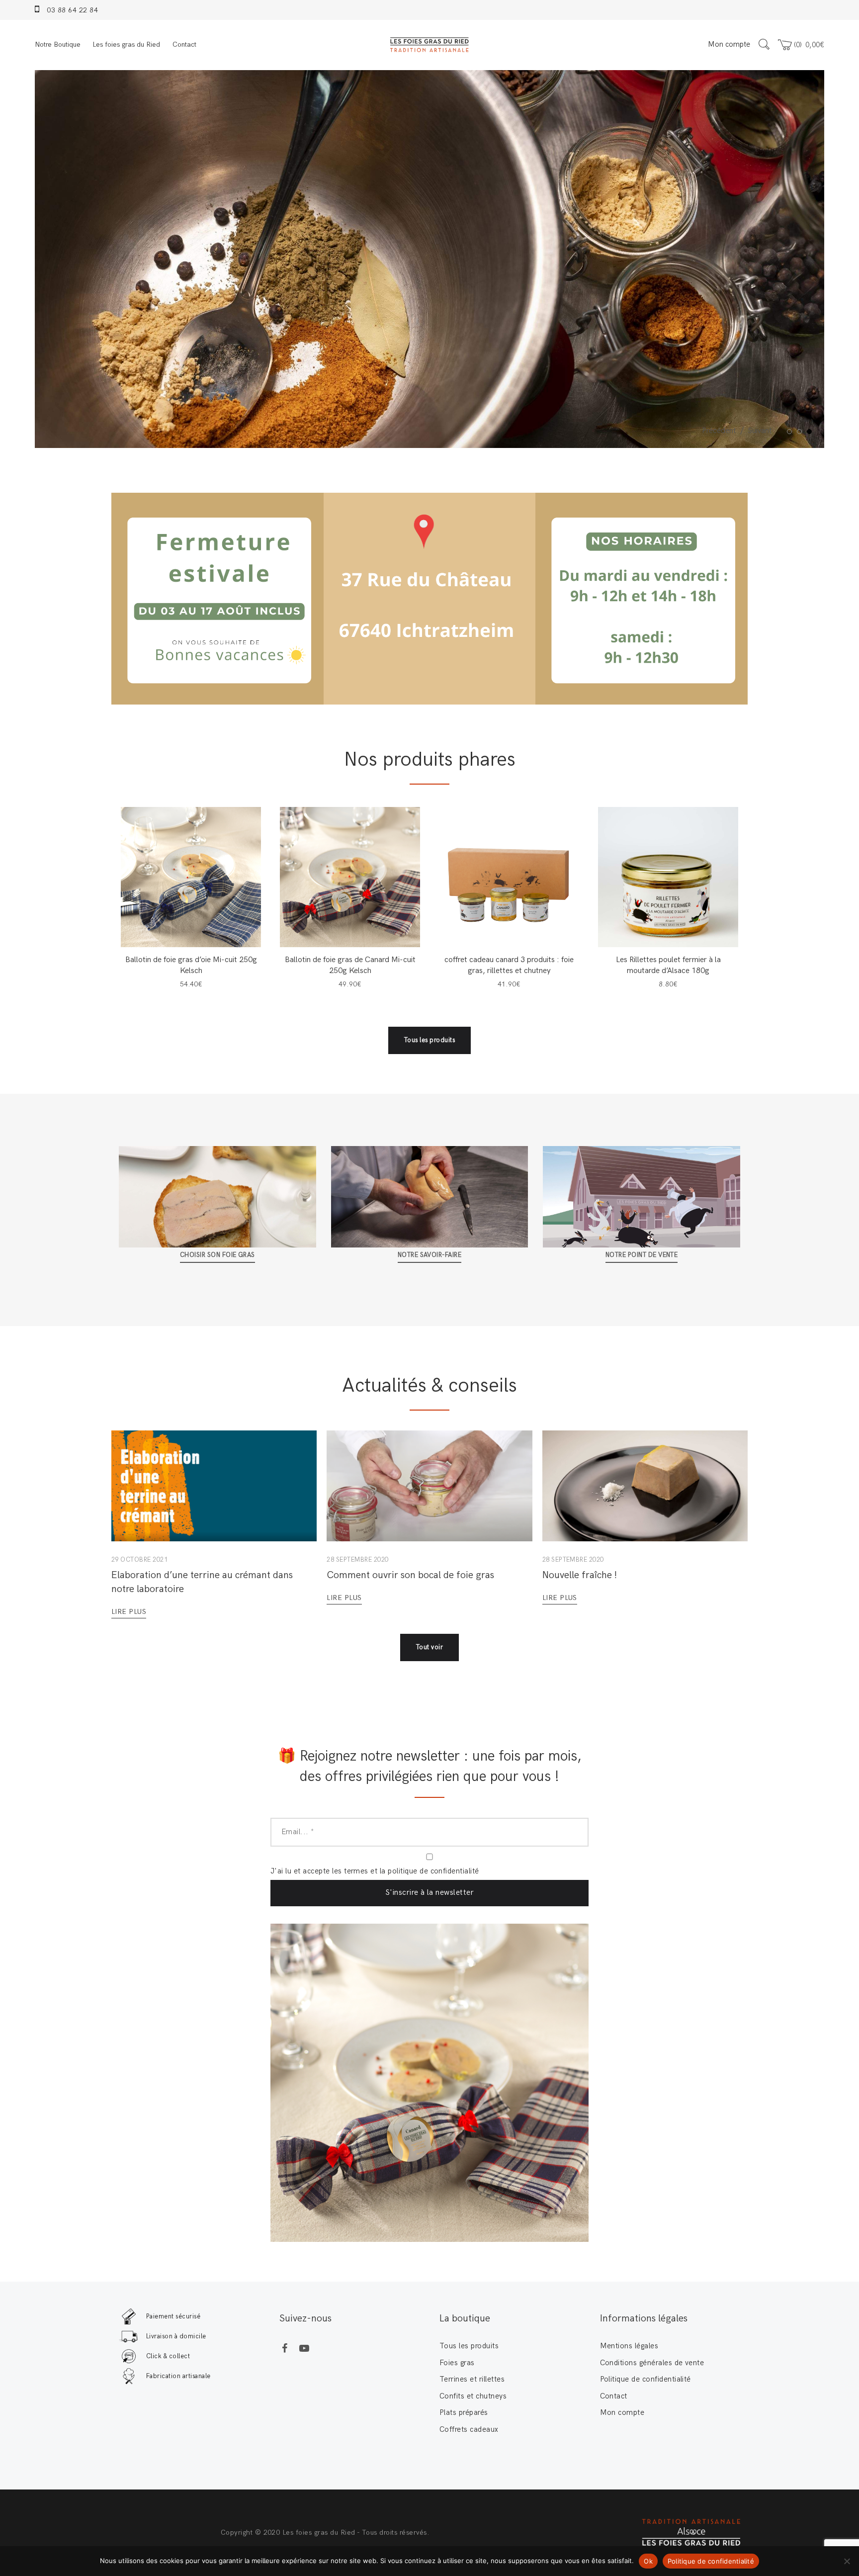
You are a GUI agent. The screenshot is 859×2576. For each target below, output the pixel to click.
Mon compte (729, 44)
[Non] (847, 2561)
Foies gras (457, 2363)
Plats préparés (464, 2412)
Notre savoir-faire (430, 1255)
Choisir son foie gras (217, 1255)
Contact (184, 44)
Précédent (719, 431)
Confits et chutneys (473, 2396)
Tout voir (429, 1647)
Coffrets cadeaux (469, 2429)
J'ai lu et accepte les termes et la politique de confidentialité (375, 1871)
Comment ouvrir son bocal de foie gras (410, 1575)
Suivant (760, 431)
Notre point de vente (642, 1255)
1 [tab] (791, 432)
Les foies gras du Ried (126, 44)
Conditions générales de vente (652, 2363)
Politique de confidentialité (645, 2379)
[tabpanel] (429, 259)
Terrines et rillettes (472, 2379)
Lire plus (129, 1612)
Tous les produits (429, 1040)
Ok (648, 2561)
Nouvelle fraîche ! (580, 1575)
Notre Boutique (58, 44)
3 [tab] (811, 432)
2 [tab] (801, 432)
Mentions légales (629, 2346)
